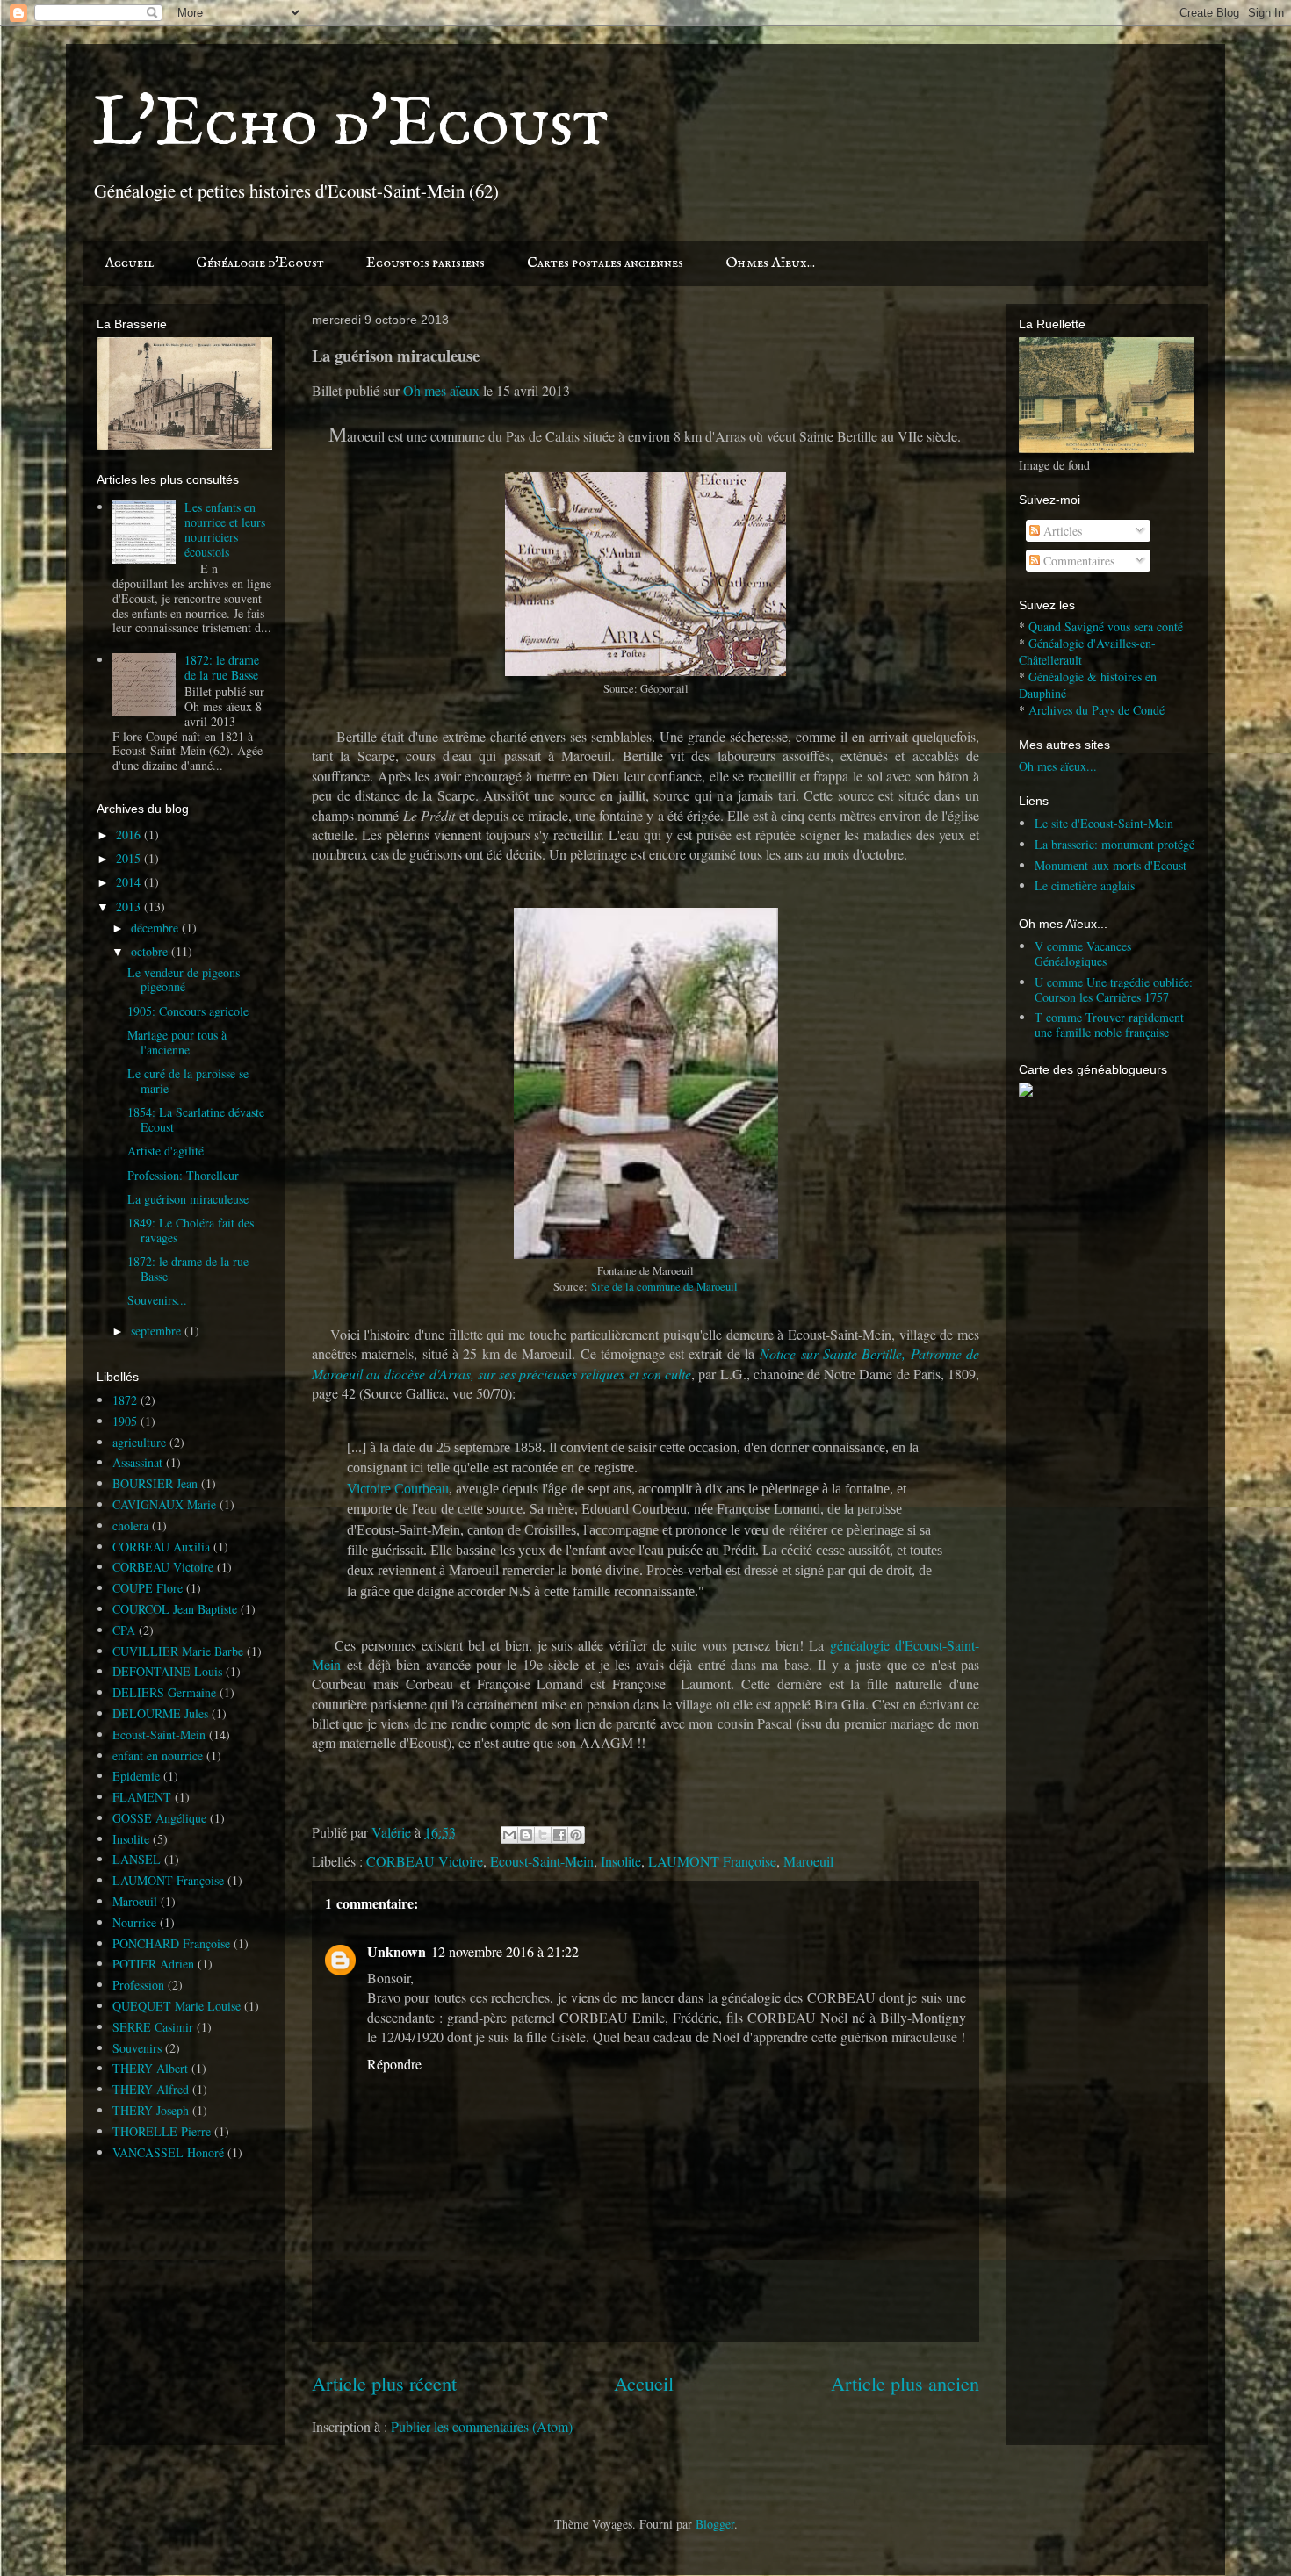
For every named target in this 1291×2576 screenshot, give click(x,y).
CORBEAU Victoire (425, 1861)
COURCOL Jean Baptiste (175, 1609)
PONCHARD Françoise (171, 1943)
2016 (130, 835)
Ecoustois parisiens (426, 263)
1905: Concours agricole (188, 1011)
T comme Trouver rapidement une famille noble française (1109, 1025)
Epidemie (136, 1776)
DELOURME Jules (160, 1713)
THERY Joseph (151, 2110)
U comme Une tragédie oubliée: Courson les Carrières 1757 (1114, 989)
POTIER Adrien (153, 1964)
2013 (130, 907)
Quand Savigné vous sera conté (1106, 626)
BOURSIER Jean (155, 1483)
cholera (130, 1525)
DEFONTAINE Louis (167, 1671)
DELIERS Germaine (164, 1692)
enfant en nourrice (158, 1756)
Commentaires (1077, 561)
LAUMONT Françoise (712, 1861)
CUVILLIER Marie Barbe (178, 1651)
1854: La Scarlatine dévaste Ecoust (196, 1119)
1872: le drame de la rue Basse (222, 667)
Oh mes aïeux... (1058, 766)
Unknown (397, 1951)
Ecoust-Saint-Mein (542, 1861)
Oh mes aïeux (441, 390)
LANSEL (137, 1859)
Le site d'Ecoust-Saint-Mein (1104, 823)
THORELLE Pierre (162, 2131)
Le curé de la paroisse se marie (188, 1081)
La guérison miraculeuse (188, 1199)
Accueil (129, 263)
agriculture (139, 1442)
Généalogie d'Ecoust (260, 263)
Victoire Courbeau (398, 1489)
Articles (1061, 531)
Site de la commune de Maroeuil (664, 1287)
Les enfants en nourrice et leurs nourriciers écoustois (225, 529)
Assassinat (137, 1462)
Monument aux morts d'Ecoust (1111, 865)
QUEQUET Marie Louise (177, 2006)
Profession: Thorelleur (183, 1175)
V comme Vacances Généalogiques (1083, 953)
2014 (130, 882)
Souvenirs (137, 2048)
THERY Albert (150, 2068)
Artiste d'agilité (166, 1151)
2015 (130, 858)
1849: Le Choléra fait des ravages (191, 1230)
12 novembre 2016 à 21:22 (505, 1951)
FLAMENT (142, 1797)
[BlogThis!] (526, 1835)
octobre (151, 951)
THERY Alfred (151, 2089)
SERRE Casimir (153, 2027)
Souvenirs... (157, 1300)
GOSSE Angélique (159, 1818)
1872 (125, 1400)
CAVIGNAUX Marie (164, 1504)
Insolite (621, 1861)
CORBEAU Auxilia (161, 1547)
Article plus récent (384, 2383)
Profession (138, 1985)
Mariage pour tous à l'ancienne (177, 1042)
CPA (124, 1630)
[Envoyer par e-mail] (509, 1835)
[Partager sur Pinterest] (576, 1835)
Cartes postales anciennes (605, 263)
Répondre (394, 2064)
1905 (125, 1421)
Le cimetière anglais (1085, 885)
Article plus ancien (905, 2383)
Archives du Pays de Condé (1096, 710)
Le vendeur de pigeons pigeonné (184, 980)
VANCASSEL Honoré (168, 2152)
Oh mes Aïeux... (770, 263)
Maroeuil (808, 1861)
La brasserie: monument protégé (1114, 844)
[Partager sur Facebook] (559, 1835)
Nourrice (134, 1922)
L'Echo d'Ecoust (350, 125)
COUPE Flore (148, 1588)
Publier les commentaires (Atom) (482, 2426)
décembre (156, 928)
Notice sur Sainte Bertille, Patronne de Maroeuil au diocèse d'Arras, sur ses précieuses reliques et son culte (645, 1363)
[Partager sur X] (543, 1835)
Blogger (715, 2524)
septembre (158, 1331)
